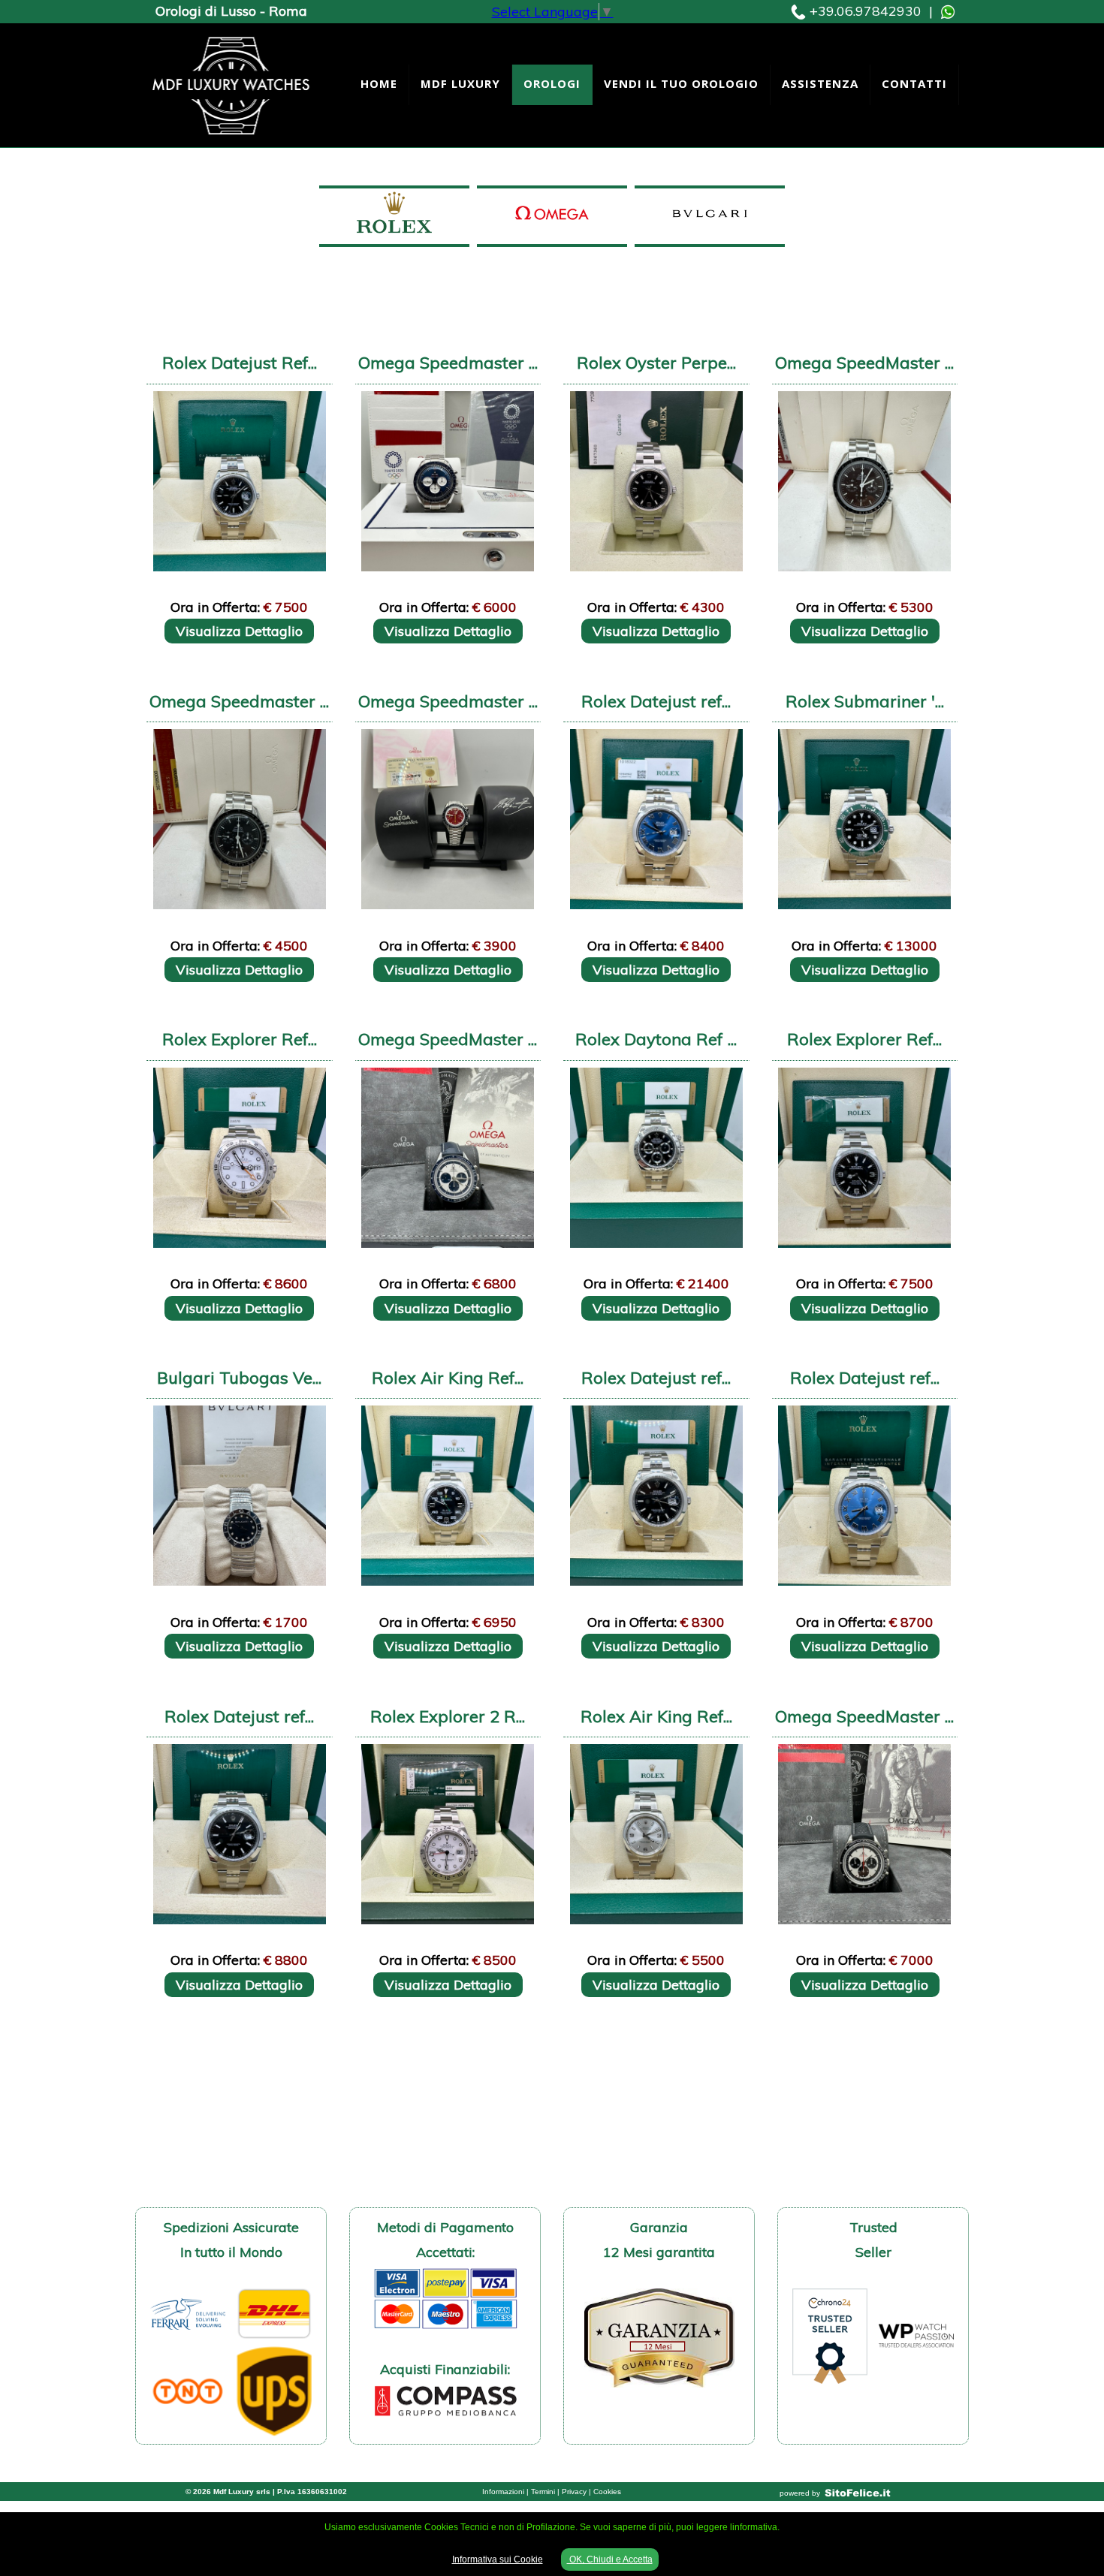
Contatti (914, 83)
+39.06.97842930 (866, 11)
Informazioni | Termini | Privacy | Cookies (552, 2492)
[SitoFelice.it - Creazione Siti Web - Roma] (858, 2493)
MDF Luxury (460, 83)
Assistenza (820, 83)
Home (379, 83)
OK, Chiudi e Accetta (610, 2559)
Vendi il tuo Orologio (681, 83)
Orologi (552, 83)
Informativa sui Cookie (498, 2559)
